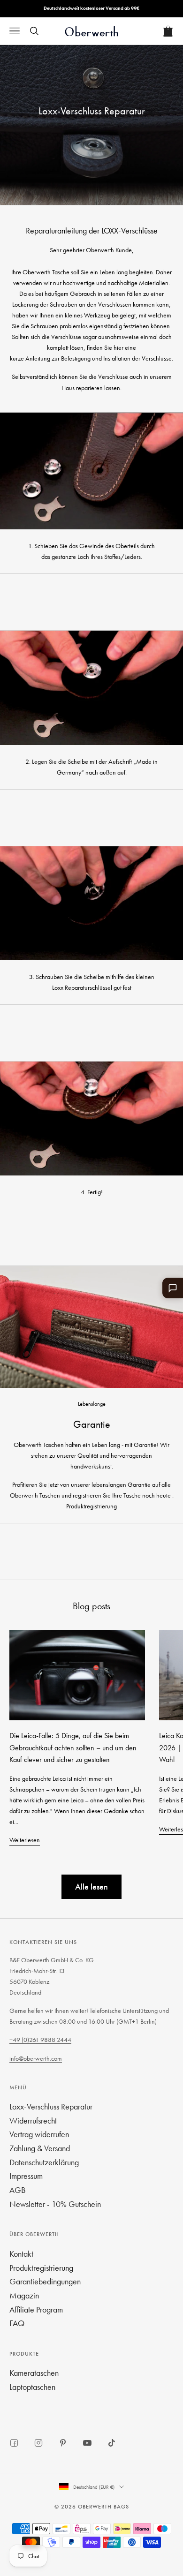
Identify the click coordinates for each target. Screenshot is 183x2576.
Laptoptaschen (32, 2387)
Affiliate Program (36, 2309)
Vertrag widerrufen (39, 2134)
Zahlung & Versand (40, 2148)
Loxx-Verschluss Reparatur (51, 2106)
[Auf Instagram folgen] (38, 2443)
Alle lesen (91, 1887)
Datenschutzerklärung (44, 2162)
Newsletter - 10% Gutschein (55, 2204)
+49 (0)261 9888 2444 (40, 2040)
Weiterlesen (25, 1840)
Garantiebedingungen (45, 2281)
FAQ (17, 2323)
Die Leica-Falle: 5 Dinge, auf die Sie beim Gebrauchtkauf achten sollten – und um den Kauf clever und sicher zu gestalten (73, 1747)
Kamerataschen (34, 2373)
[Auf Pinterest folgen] (63, 2443)
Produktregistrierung (91, 1506)
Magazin (24, 2295)
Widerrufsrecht (33, 2120)
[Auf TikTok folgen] (112, 2443)
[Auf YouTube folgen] (87, 2443)
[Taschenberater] (173, 1288)
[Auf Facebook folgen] (14, 2443)
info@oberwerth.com (36, 2058)
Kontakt (21, 2254)
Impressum (26, 2176)
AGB (18, 2190)
